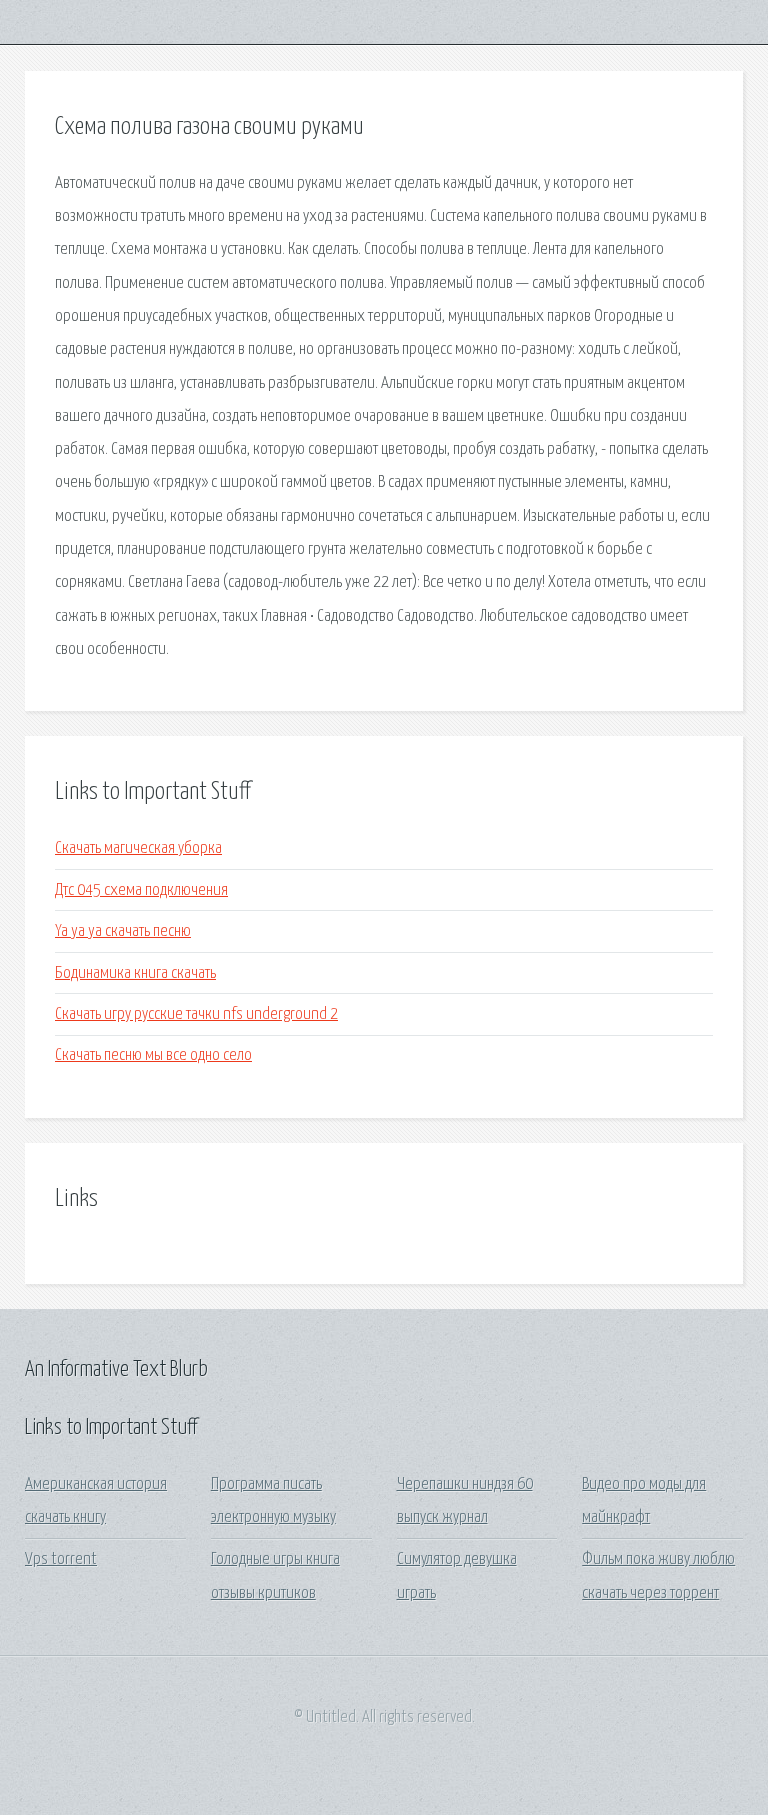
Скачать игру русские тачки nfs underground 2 (196, 1014)
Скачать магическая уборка (138, 848)
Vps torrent (61, 1559)
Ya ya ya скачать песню (123, 931)
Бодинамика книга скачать (135, 973)
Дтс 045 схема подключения (141, 890)
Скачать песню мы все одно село (153, 1055)
